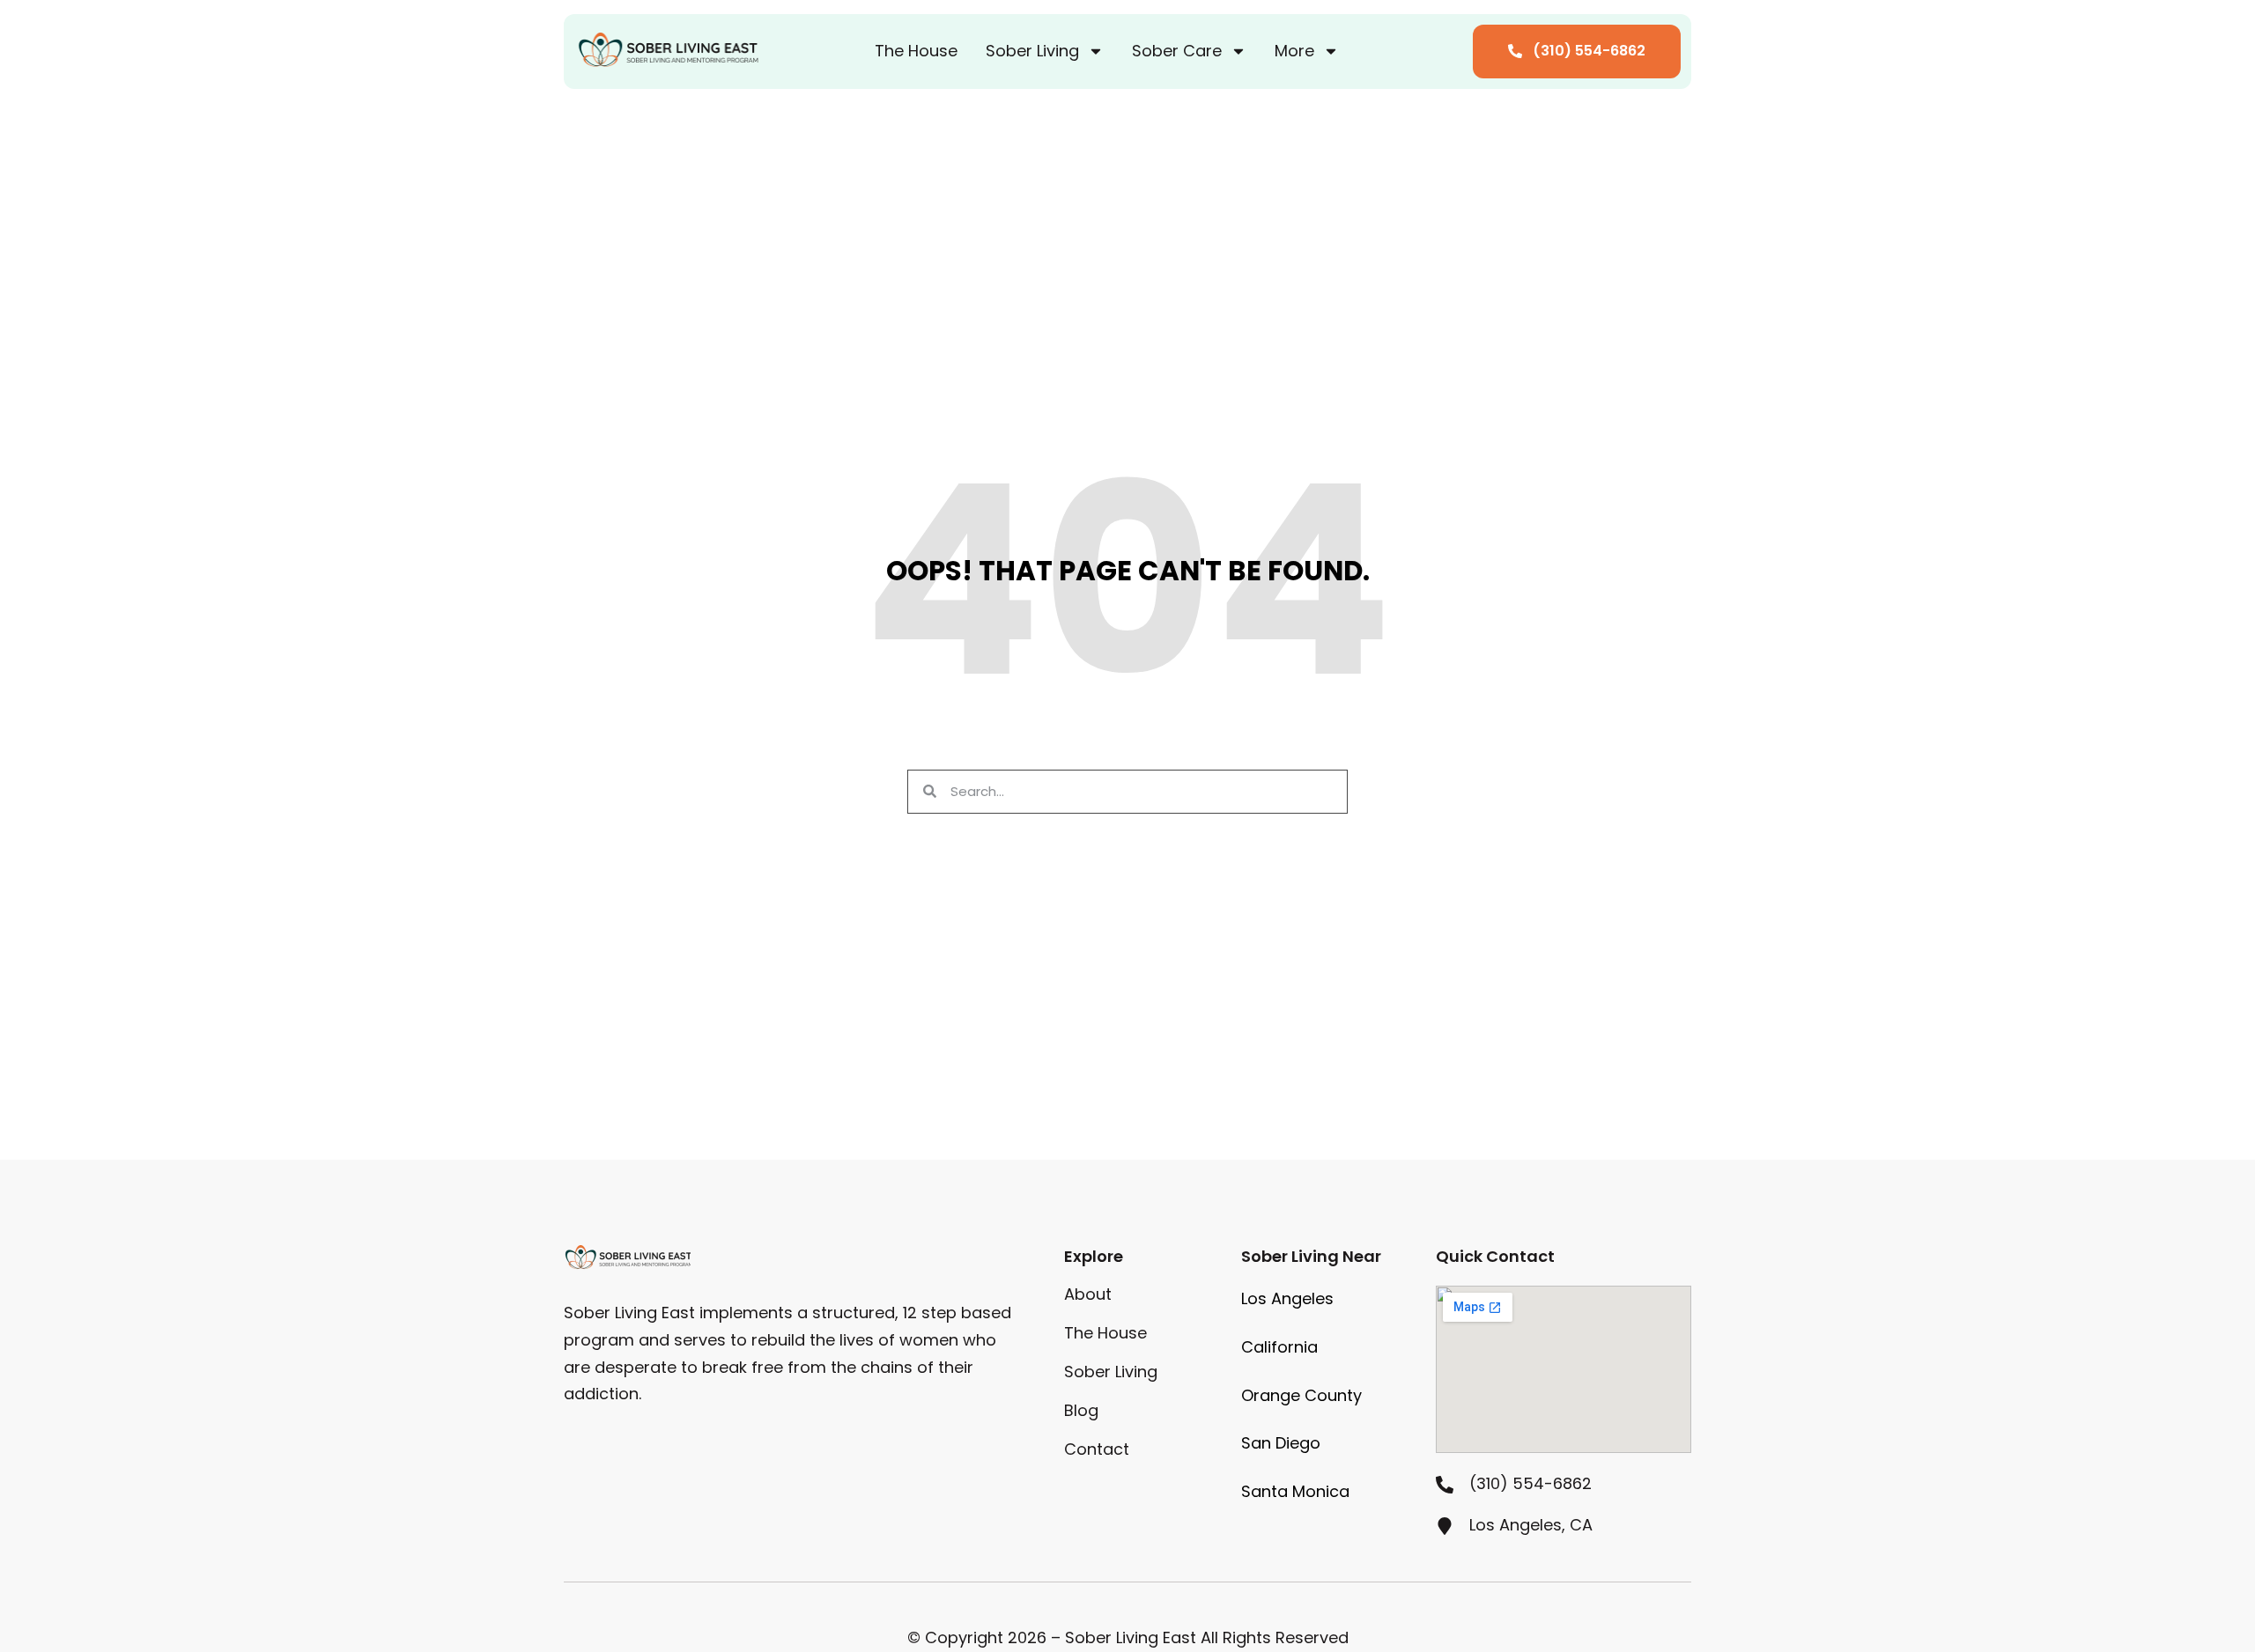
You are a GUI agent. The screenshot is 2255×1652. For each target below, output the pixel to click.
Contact (1097, 1449)
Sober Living (1032, 51)
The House (916, 51)
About (1088, 1294)
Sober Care (1177, 51)
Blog (1081, 1411)
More (1294, 51)
